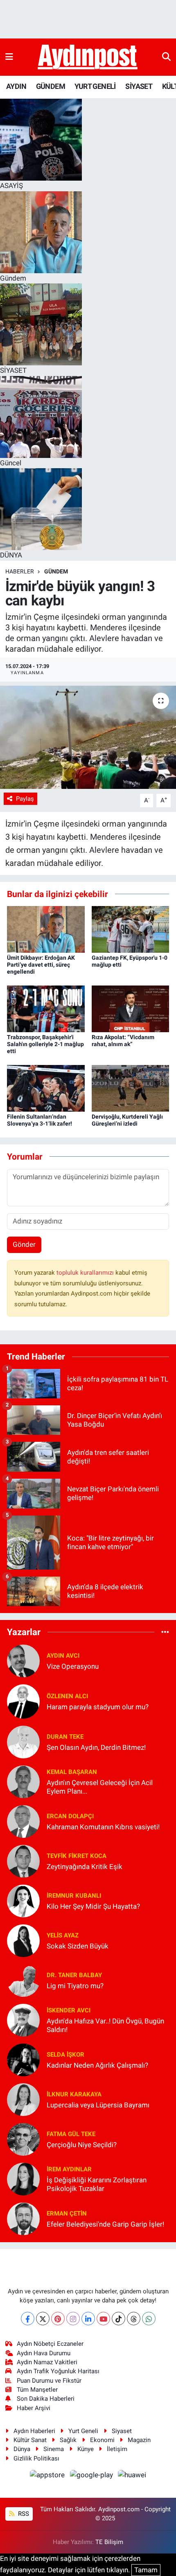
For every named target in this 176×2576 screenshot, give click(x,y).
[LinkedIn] (88, 2319)
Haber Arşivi (34, 2408)
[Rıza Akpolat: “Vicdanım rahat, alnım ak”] (131, 1008)
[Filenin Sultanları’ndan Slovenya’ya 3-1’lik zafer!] (46, 1087)
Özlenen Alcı (67, 1696)
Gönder (24, 1244)
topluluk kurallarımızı (86, 1273)
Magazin (139, 2440)
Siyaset (122, 2431)
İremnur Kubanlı (74, 1896)
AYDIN (16, 86)
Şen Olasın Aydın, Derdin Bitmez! (96, 1747)
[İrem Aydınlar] (23, 2178)
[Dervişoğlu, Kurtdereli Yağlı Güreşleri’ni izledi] (131, 1087)
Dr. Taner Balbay (74, 1975)
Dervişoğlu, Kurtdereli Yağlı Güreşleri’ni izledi (127, 1120)
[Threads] (134, 2319)
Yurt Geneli (83, 2431)
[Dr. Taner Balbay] (23, 1980)
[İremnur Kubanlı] (23, 1900)
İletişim (117, 2449)
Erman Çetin (67, 2214)
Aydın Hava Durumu (44, 2353)
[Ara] (166, 57)
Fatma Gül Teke (71, 2134)
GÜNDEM (51, 86)
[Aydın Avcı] (23, 1661)
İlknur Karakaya (74, 2094)
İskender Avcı (69, 2010)
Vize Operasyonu (73, 1666)
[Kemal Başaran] (23, 1781)
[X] (43, 2319)
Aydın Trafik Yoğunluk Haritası (58, 2371)
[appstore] (48, 2476)
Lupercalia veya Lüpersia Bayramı (98, 2105)
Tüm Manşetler (37, 2390)
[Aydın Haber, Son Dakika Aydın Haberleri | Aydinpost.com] (88, 57)
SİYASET (139, 86)
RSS (23, 2514)
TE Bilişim (109, 2542)
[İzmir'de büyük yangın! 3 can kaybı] (88, 737)
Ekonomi (102, 2440)
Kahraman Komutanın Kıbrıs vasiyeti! (103, 1827)
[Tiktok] (118, 2319)
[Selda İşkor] (23, 2059)
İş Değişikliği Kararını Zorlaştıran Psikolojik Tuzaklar (97, 2184)
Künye (86, 2449)
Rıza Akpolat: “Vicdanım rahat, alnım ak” (123, 1041)
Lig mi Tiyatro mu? (75, 1986)
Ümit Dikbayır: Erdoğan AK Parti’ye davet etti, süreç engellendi (41, 965)
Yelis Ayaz (63, 1935)
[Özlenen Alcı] (23, 1701)
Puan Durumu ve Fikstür (49, 2381)
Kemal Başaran (72, 1772)
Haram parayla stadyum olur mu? (98, 1707)
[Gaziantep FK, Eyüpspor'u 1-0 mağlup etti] (131, 929)
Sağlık (68, 2440)
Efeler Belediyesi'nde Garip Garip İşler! (105, 2224)
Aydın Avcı (63, 1656)
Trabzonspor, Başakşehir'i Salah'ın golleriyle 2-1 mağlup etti (45, 1044)
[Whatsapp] (149, 2319)
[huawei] (132, 2476)
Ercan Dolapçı (70, 1816)
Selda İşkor (65, 2055)
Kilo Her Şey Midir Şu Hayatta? (93, 1906)
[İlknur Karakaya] (23, 2099)
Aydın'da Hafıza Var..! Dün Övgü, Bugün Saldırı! (105, 2025)
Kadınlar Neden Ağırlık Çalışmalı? (97, 2065)
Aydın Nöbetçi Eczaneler (50, 2344)
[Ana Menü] (9, 57)
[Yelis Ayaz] (23, 1940)
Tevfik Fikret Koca (77, 1856)
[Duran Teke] (23, 1741)
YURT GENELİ (95, 86)
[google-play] (92, 2476)
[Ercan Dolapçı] (23, 1821)
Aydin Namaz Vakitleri (47, 2362)
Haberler (20, 571)
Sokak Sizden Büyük (78, 1946)
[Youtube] (103, 2319)
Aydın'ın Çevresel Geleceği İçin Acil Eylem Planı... (100, 1787)
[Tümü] (165, 1632)
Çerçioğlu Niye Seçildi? (82, 2145)
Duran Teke (65, 1737)
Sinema (54, 2449)
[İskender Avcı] (23, 2019)
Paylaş (25, 799)
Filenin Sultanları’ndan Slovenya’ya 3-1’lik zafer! (39, 1120)
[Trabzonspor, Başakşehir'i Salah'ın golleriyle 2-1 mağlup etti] (46, 1008)
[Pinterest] (58, 2319)
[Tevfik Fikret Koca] (23, 1860)
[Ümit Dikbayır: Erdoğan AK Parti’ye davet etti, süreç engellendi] (46, 929)
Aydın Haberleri (34, 2431)
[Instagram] (73, 2319)
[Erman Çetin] (23, 2218)
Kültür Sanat (30, 2440)
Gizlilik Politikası (36, 2458)
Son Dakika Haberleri (46, 2399)
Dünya (22, 2449)
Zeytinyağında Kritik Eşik (85, 1867)
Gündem (56, 571)
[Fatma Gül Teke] (23, 2139)
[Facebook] (28, 2319)
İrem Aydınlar (69, 2169)
